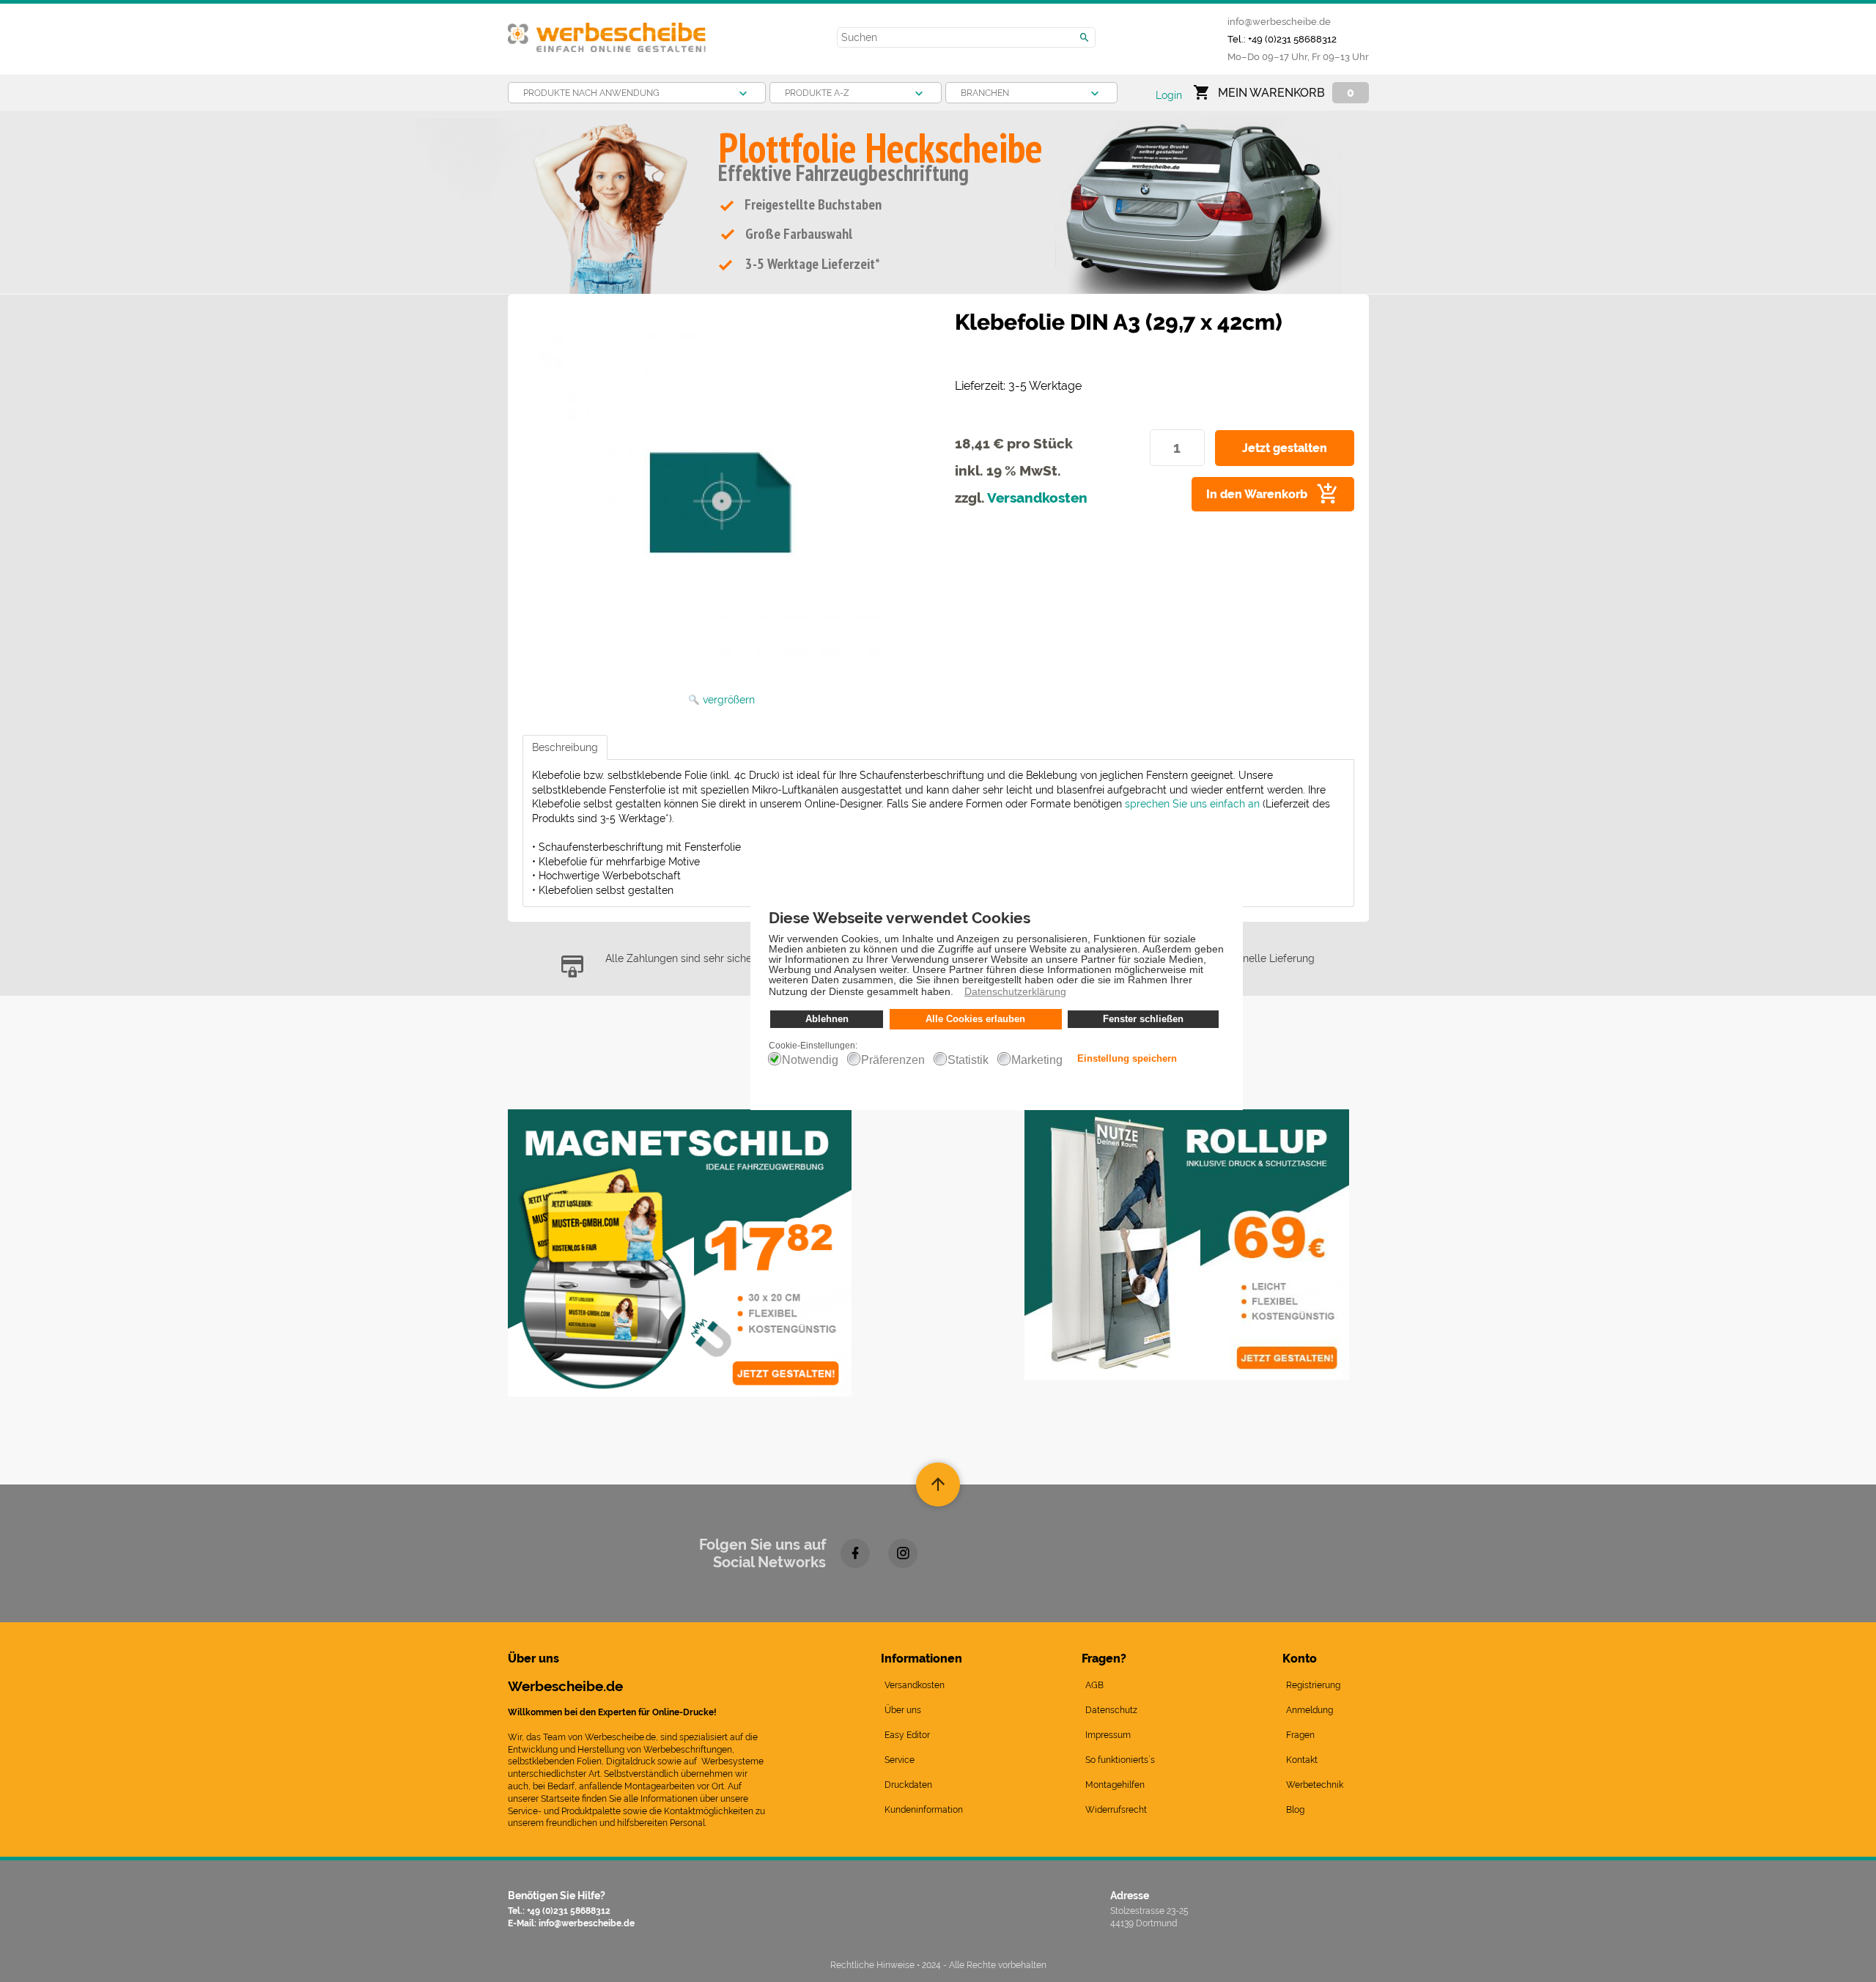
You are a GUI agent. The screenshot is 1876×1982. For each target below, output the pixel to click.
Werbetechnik (1315, 1785)
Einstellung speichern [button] (1127, 1059)
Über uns (903, 1710)
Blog (1295, 1810)
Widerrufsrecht (1116, 1810)
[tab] (565, 747)
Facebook (855, 1553)
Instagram (903, 1553)
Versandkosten (1037, 498)
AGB (1094, 1685)
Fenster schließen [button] (1143, 1019)
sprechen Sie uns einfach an (1192, 804)
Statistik (968, 1060)
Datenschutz (1111, 1710)
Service (900, 1760)
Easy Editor (907, 1735)
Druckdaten (908, 1785)
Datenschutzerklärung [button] (1015, 991)
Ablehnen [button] (827, 1019)
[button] (957, 994)
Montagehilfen (1115, 1785)
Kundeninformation (924, 1810)
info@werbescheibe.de (1279, 21)
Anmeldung (1310, 1710)
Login (1169, 95)
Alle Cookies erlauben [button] (975, 1019)
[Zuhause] (607, 32)
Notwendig (810, 1060)
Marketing (1037, 1060)
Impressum (1108, 1735)
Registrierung (1313, 1685)
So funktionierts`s (1120, 1760)
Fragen (1300, 1735)
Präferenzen (893, 1060)
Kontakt (1302, 1760)
